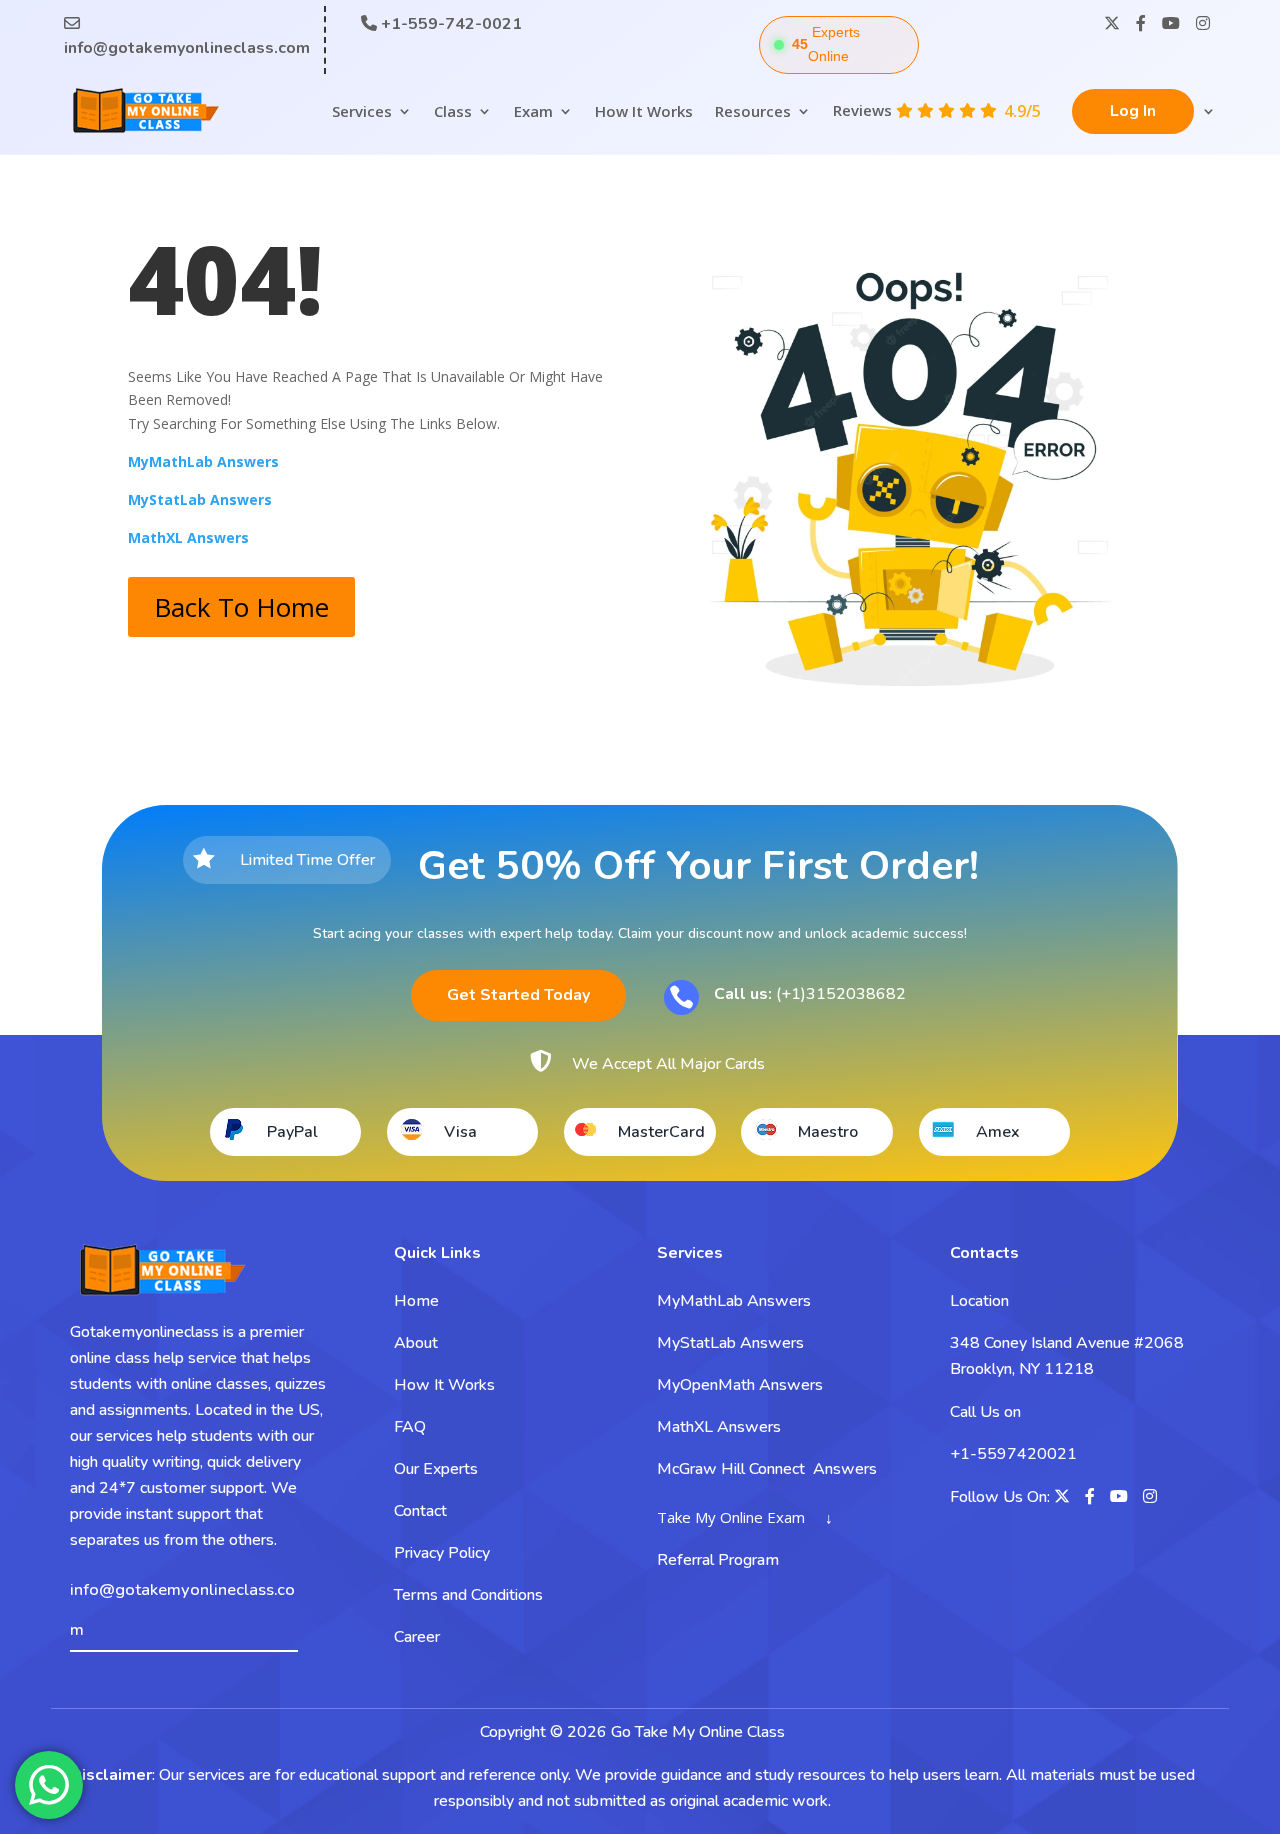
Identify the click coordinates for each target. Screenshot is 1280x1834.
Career (417, 1637)
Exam (533, 111)
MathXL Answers (719, 1427)
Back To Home (241, 607)
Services (362, 111)
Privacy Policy (442, 1553)
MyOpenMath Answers (740, 1385)
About (416, 1343)
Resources (753, 111)
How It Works (644, 111)
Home (416, 1301)
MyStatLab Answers (730, 1343)
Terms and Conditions (468, 1595)
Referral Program (718, 1560)
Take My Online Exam (731, 1517)
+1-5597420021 (1013, 1454)
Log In (1133, 111)
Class (453, 111)
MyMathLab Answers (734, 1301)
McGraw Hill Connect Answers (767, 1469)
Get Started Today (518, 995)
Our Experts (436, 1469)
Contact (420, 1511)
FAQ (410, 1427)
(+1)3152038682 (810, 994)
